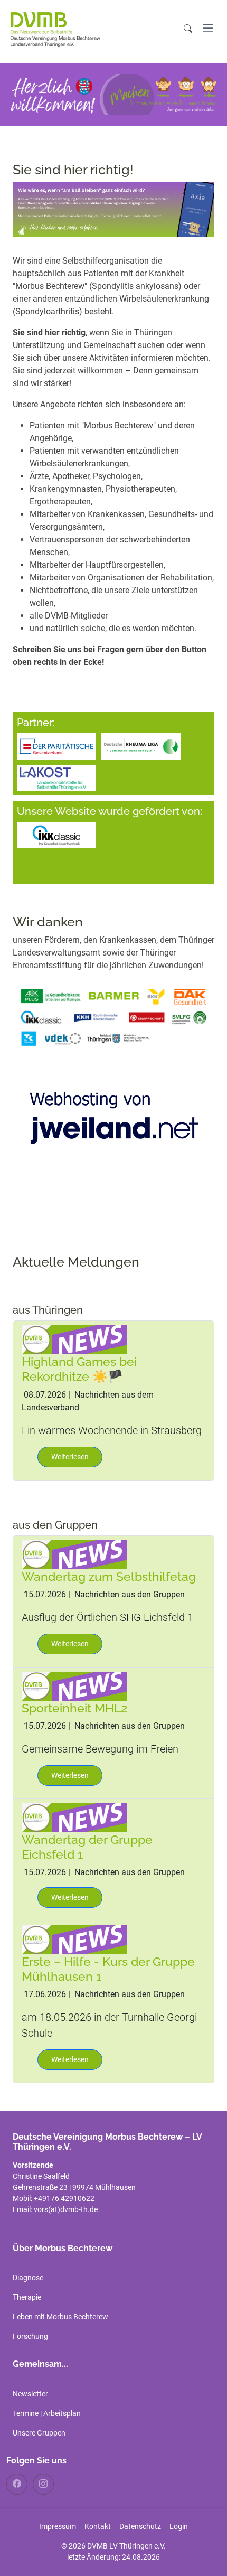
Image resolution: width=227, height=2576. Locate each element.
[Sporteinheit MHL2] (74, 1685)
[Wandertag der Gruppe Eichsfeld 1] (74, 1817)
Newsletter (30, 2394)
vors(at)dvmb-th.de (66, 2209)
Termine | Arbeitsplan (47, 2413)
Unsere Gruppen (39, 2433)
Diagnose (28, 2278)
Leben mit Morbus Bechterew (60, 2317)
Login (179, 2526)
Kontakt (98, 2526)
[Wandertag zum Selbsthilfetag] (74, 1554)
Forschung (30, 2336)
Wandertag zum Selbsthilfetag (109, 1576)
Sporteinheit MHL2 (74, 1708)
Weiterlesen (70, 1457)
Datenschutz (140, 2526)
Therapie (27, 2297)
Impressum (58, 2526)
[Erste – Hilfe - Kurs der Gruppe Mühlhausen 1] (74, 1939)
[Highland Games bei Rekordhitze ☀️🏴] (74, 1339)
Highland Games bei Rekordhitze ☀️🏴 (79, 1369)
